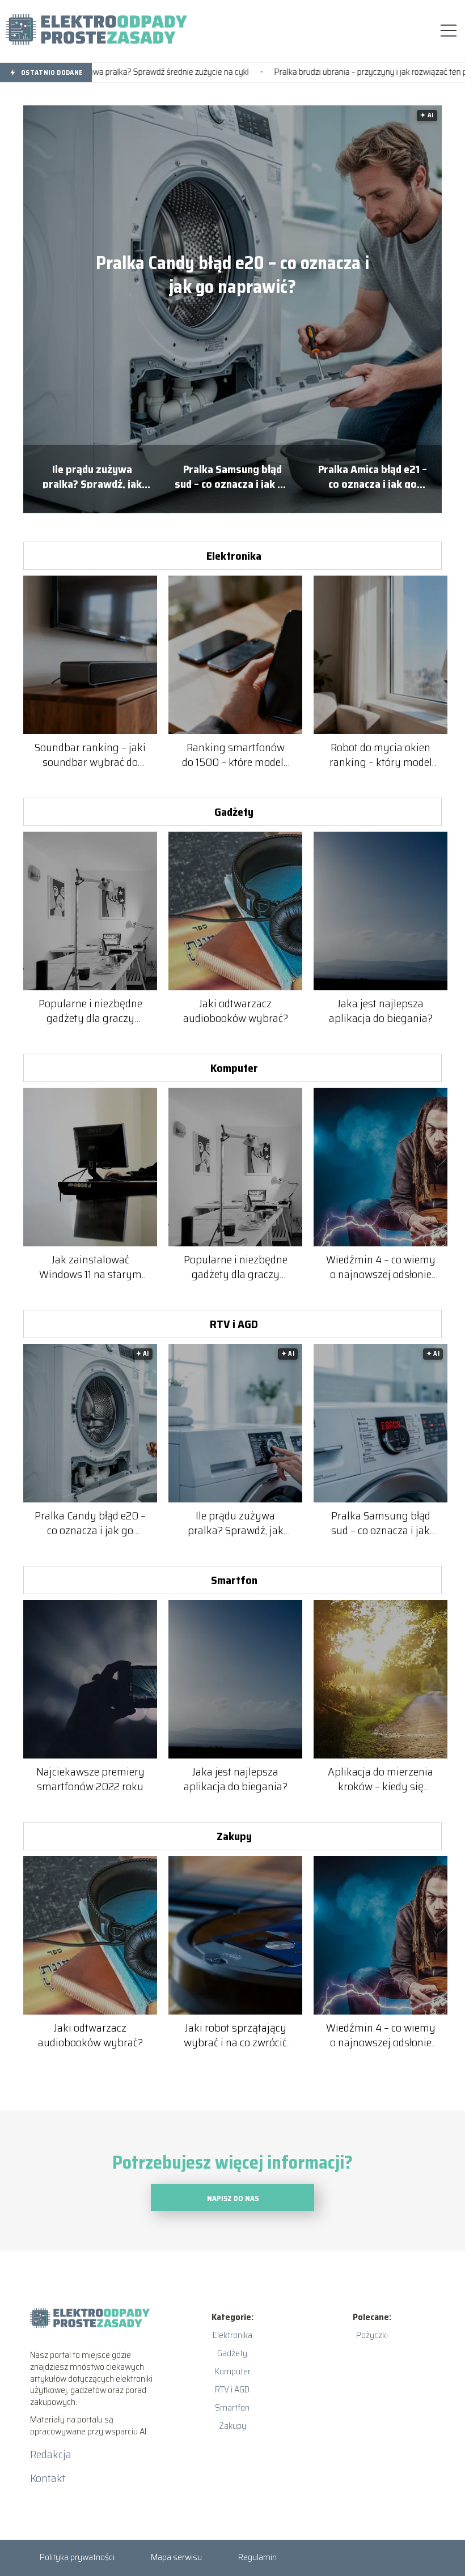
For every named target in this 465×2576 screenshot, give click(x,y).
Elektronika (234, 556)
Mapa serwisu (176, 2557)
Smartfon (234, 1580)
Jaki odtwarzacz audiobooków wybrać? (236, 1011)
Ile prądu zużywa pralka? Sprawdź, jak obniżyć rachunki (92, 475)
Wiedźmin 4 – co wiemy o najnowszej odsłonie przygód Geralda (381, 1267)
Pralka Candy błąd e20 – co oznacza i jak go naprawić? (232, 275)
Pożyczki (372, 2335)
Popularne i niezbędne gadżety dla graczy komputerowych (90, 1011)
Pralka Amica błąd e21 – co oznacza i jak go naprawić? (373, 475)
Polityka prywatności (77, 2557)
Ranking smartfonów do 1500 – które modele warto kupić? (235, 755)
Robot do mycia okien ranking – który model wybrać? (381, 755)
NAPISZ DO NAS (233, 2198)
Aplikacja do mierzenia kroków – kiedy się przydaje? (381, 1779)
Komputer (234, 1068)
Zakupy (234, 1836)
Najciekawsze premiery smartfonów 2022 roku (90, 1779)
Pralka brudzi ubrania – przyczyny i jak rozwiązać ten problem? (299, 72)
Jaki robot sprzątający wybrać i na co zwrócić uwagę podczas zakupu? (235, 2035)
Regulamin (257, 2557)
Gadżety (234, 812)
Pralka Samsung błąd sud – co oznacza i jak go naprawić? (232, 475)
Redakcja (51, 2454)
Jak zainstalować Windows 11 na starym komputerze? (90, 1267)
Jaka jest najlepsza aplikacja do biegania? (381, 1011)
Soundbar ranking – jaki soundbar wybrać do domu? (90, 755)
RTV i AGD (234, 1324)
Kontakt (48, 2478)
